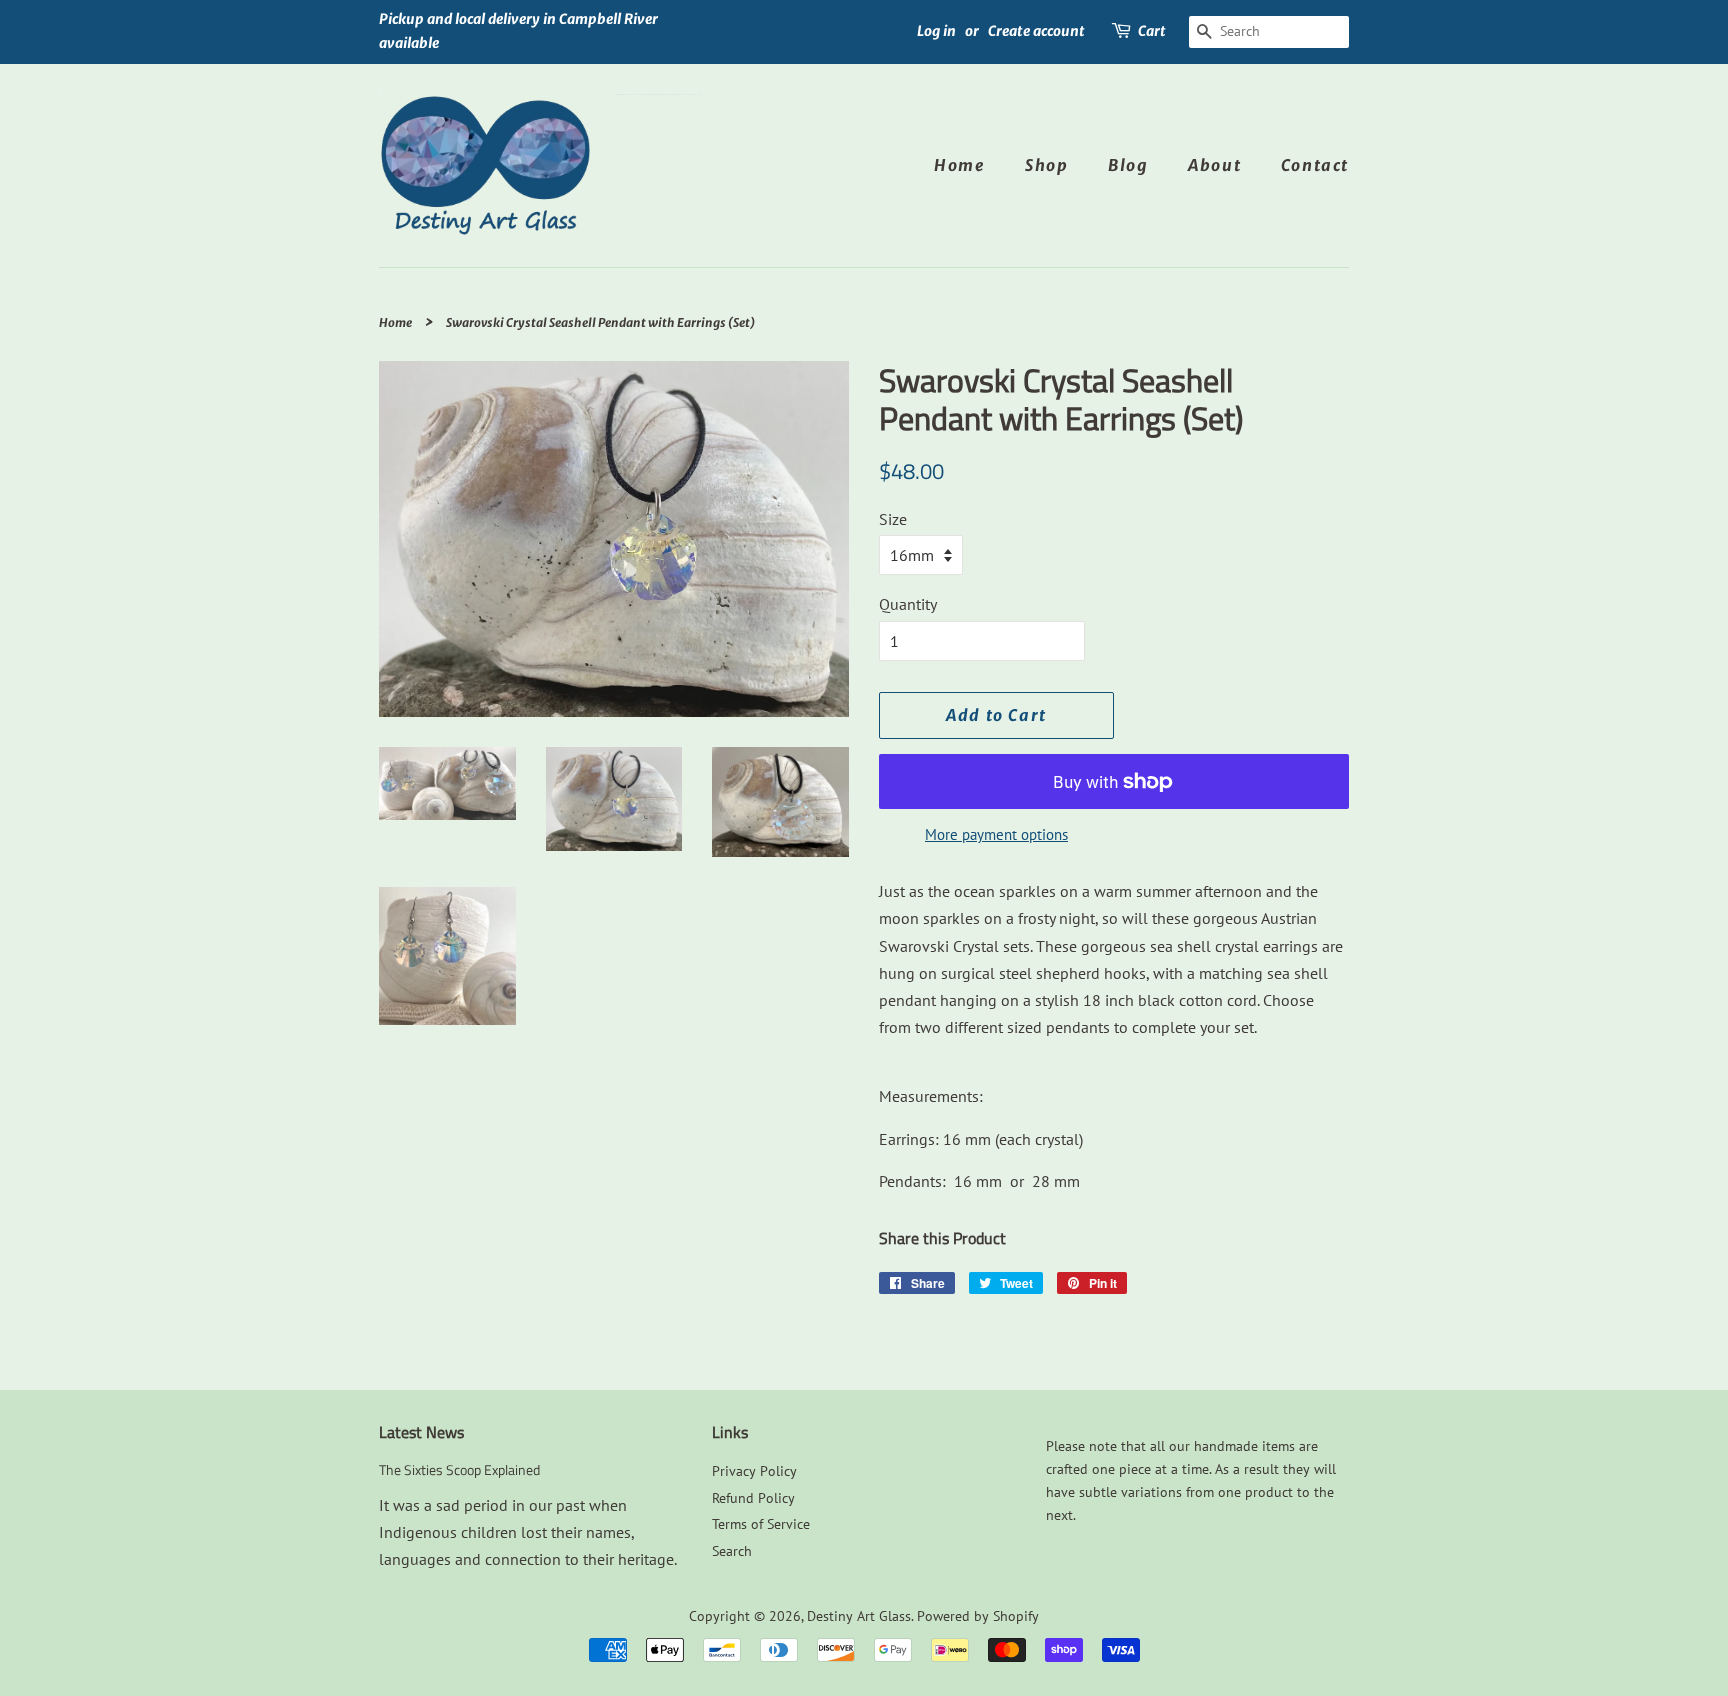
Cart (1152, 31)
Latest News (421, 1432)
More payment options (996, 834)
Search (732, 1551)
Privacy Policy (754, 1471)
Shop (1046, 165)
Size (893, 519)
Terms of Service (761, 1524)
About (1214, 165)
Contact (1315, 165)
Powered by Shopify (978, 1616)
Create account (1036, 31)
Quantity (908, 604)
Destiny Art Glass (859, 1616)
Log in (936, 31)
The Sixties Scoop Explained (459, 1470)
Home (959, 165)
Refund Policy (753, 1498)
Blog (1128, 165)
